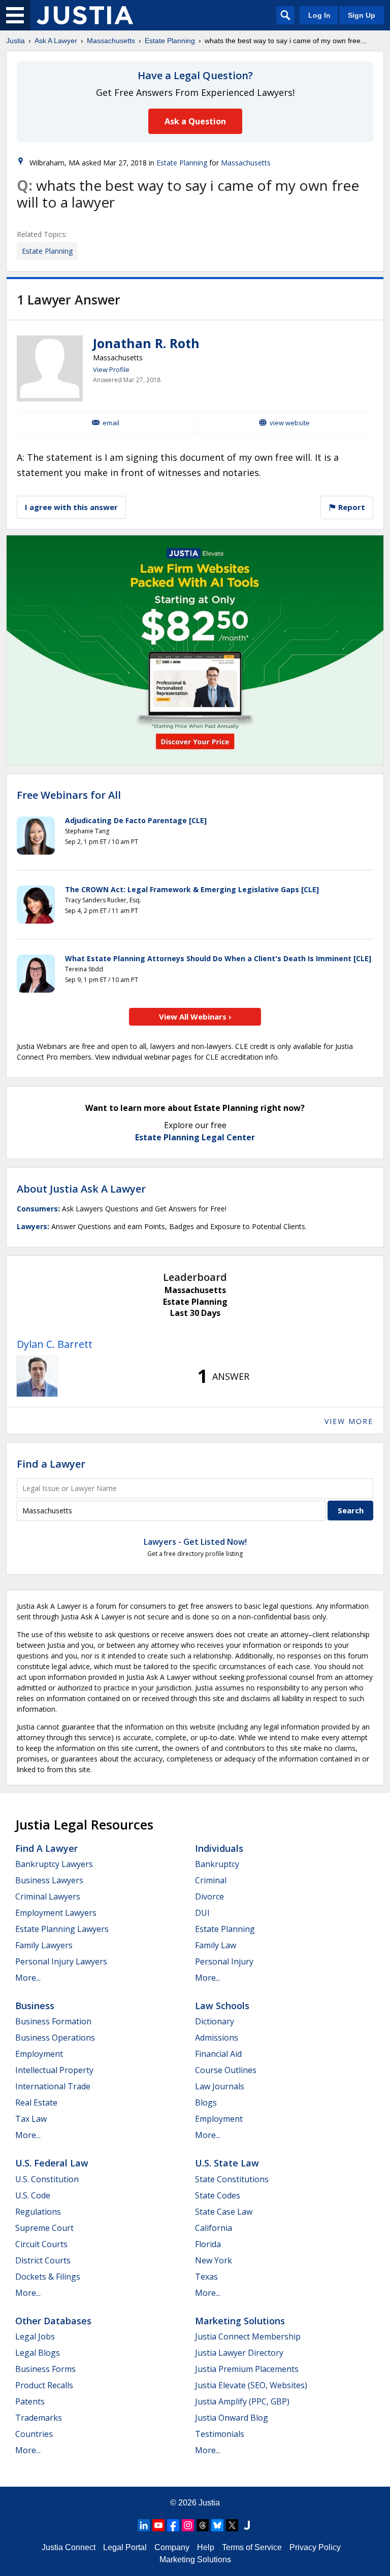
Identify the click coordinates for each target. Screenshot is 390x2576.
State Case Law (224, 2212)
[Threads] (203, 2525)
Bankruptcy (217, 1864)
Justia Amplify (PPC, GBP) (242, 2401)
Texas (206, 2277)
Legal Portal (125, 2547)
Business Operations (55, 2038)
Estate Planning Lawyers (62, 1929)
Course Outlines (226, 2070)
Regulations (38, 2212)
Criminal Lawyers (48, 1896)
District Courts (43, 2260)
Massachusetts (111, 41)
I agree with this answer (71, 507)
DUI (202, 1913)
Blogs (206, 2103)
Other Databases (53, 2321)
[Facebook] (173, 2525)
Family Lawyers (44, 1945)
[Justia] (85, 15)
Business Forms (45, 2369)
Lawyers (32, 1226)
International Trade (53, 2086)
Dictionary (215, 2021)
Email (111, 423)
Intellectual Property (54, 2070)
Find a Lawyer (51, 1464)
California (214, 2228)
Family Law (216, 1945)
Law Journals (220, 2086)
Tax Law (31, 2119)
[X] (232, 2525)
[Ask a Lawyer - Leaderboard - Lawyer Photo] (37, 1376)
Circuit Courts (41, 2244)
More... (28, 1978)
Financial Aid (218, 2054)
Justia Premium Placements (247, 2369)
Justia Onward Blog (232, 2418)
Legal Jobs (35, 2336)
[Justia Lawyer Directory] (247, 2525)
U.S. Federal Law (52, 2163)
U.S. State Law (227, 2163)
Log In (319, 15)
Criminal (211, 1880)
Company (172, 2547)
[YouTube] (158, 2525)
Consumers (37, 1209)
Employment (39, 2054)
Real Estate (36, 2103)
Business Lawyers (49, 1880)
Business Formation (53, 2021)
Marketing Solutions (240, 2321)
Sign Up (362, 15)
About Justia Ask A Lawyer (81, 1189)
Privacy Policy (315, 2547)
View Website (290, 423)
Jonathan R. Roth (146, 343)
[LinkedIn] (144, 2525)
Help (206, 2547)
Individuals (219, 1848)
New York (214, 2260)
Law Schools (222, 2006)
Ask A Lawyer (56, 41)
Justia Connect (69, 2547)
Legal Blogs (38, 2353)
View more (349, 1421)
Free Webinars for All (69, 795)
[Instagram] (188, 2525)
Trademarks (39, 2418)
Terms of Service (252, 2547)
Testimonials (220, 2434)
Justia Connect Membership (248, 2336)
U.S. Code (33, 2195)
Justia (15, 41)
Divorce (209, 1896)
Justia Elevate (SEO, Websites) (251, 2385)
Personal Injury (224, 1961)
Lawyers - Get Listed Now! (195, 1542)
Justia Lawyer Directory (239, 2353)
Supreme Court (44, 2228)
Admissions (217, 2038)
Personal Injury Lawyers (61, 1961)
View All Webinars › (195, 1016)
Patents (30, 2401)
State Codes (218, 2195)
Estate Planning (170, 41)
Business (35, 2006)
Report (351, 507)
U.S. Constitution (47, 2179)
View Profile (111, 369)
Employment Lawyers (56, 1913)
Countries (34, 2434)
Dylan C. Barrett (55, 1344)
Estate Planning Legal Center (195, 1137)
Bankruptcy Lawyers (54, 1864)
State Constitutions (232, 2179)
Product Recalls (44, 2385)
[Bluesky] (217, 2525)
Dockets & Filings (48, 2277)
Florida (208, 2244)
